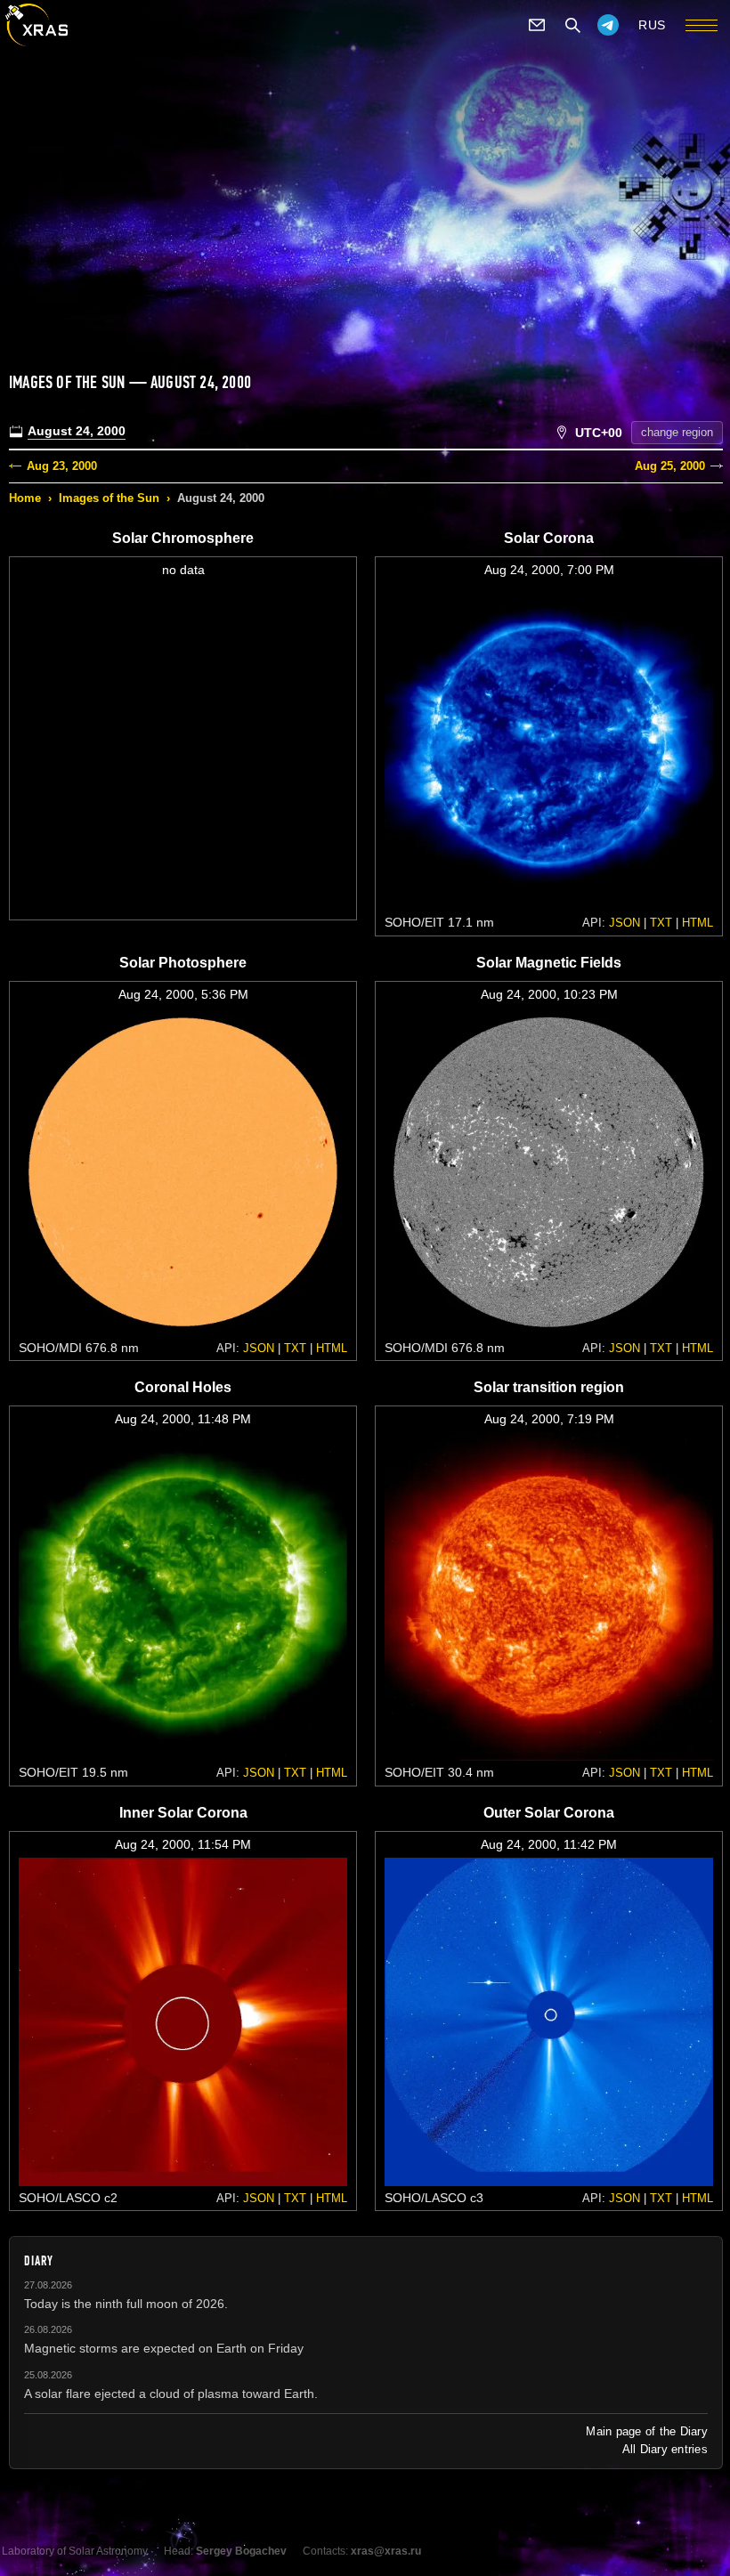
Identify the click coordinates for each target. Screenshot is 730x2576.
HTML (698, 923)
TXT (661, 923)
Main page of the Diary (647, 2431)
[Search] (572, 25)
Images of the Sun (109, 498)
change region (677, 432)
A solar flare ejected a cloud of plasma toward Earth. (171, 2394)
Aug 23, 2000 (62, 466)
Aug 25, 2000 (670, 466)
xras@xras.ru (386, 2551)
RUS (652, 25)
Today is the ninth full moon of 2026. (126, 2304)
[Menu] (702, 25)
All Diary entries (665, 2449)
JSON (625, 923)
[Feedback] (537, 25)
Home (25, 498)
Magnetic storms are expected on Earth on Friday (164, 2348)
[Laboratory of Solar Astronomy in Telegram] (608, 25)
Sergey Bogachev (241, 2551)
